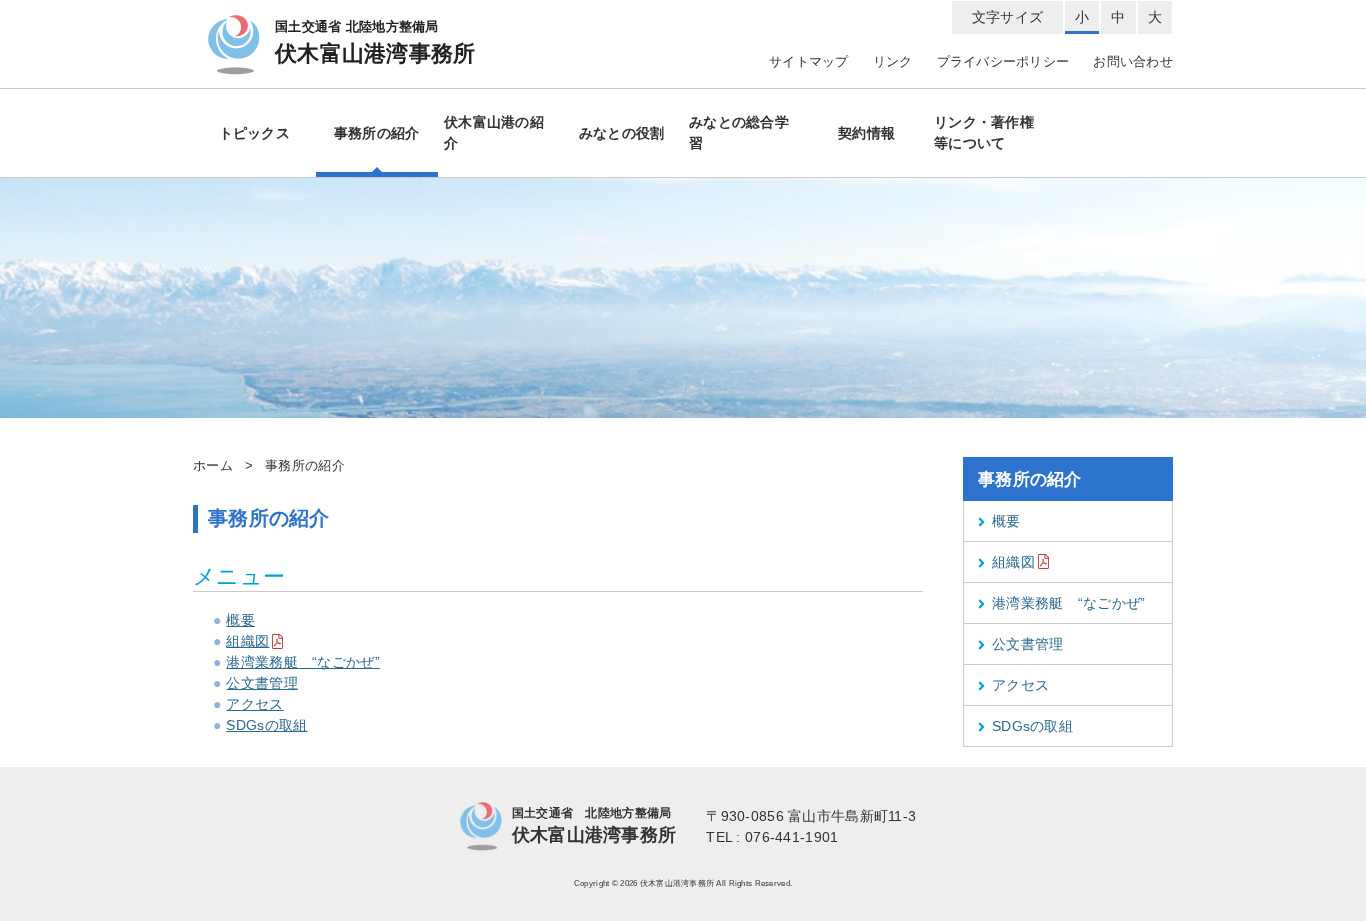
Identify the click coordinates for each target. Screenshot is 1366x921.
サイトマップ (809, 62)
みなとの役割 (622, 133)
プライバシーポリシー (1003, 62)
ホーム (213, 466)
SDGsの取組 (266, 725)
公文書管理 (261, 683)
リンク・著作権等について (984, 132)
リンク (893, 62)
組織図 (247, 641)
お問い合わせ (1133, 62)
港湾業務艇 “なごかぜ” (302, 662)
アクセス (254, 704)
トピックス (254, 133)
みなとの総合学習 (739, 132)
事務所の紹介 (377, 133)
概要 (240, 620)
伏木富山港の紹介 (494, 132)
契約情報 (866, 133)
